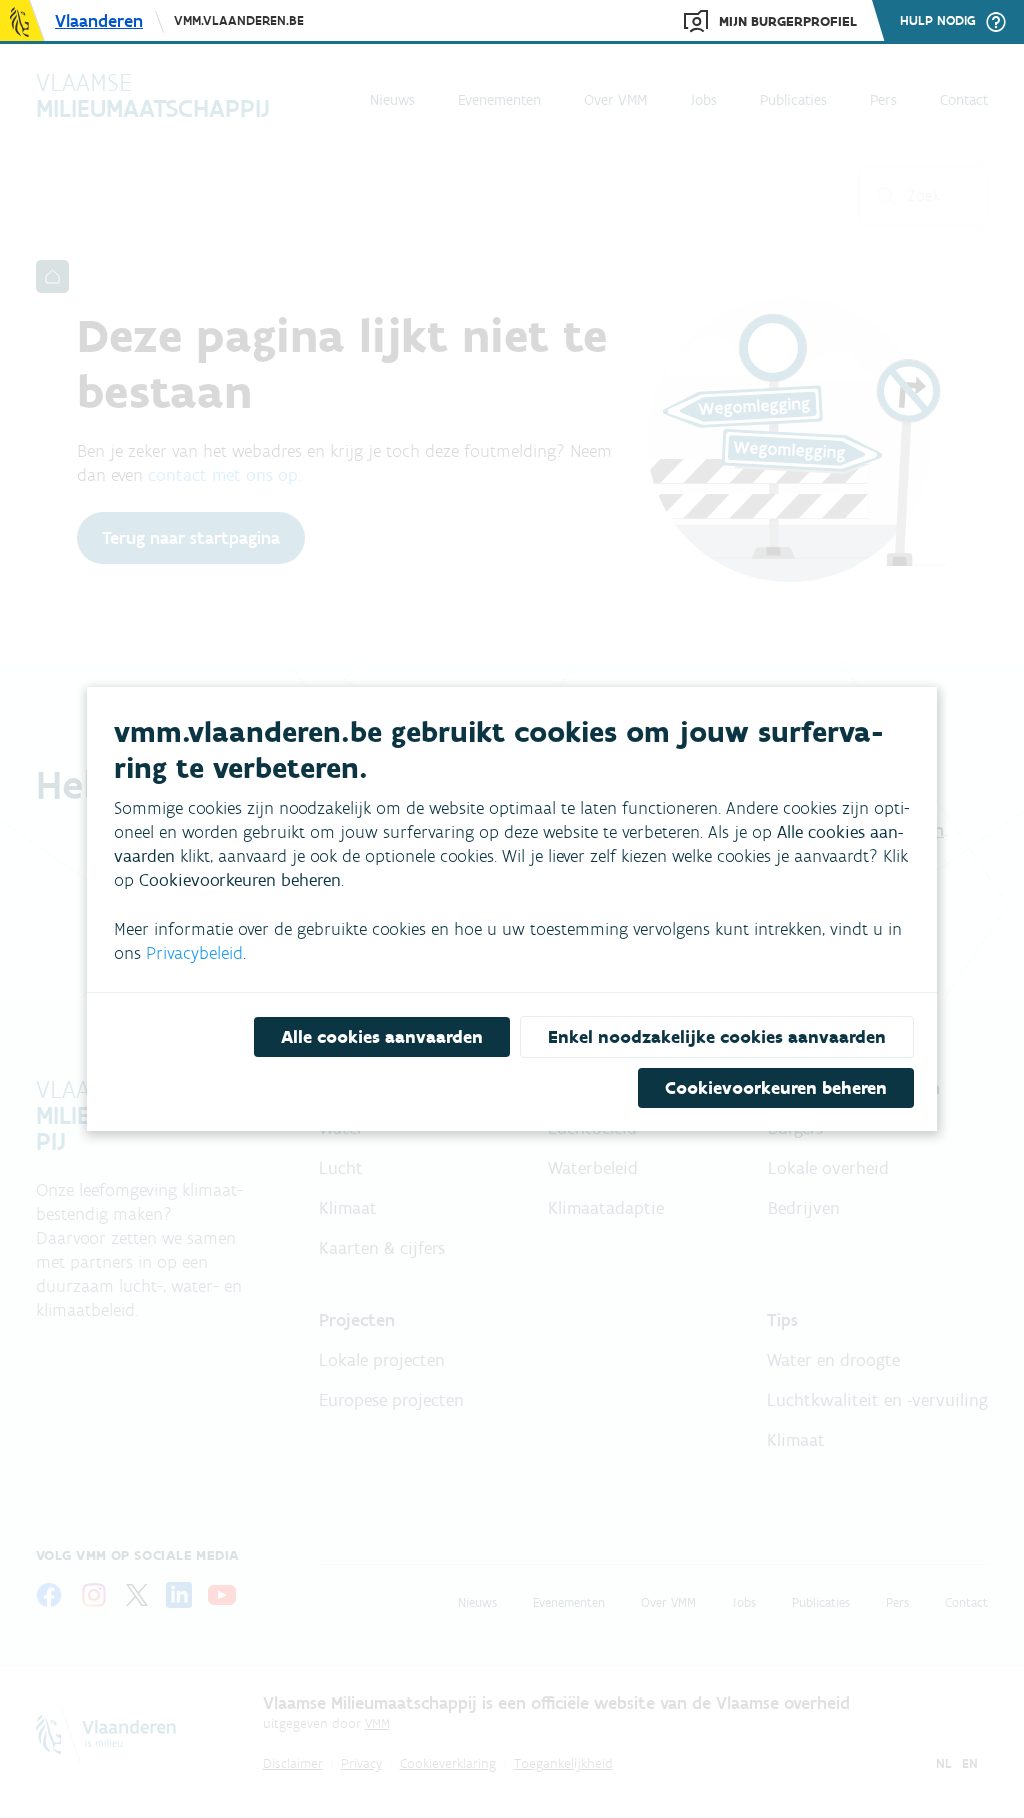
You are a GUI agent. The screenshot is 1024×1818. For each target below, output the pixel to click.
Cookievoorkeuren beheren (776, 1088)
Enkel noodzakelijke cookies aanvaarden (717, 1037)
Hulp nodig (938, 21)
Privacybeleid (194, 953)
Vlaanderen (99, 21)
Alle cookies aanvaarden (382, 1037)
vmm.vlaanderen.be (239, 20)
